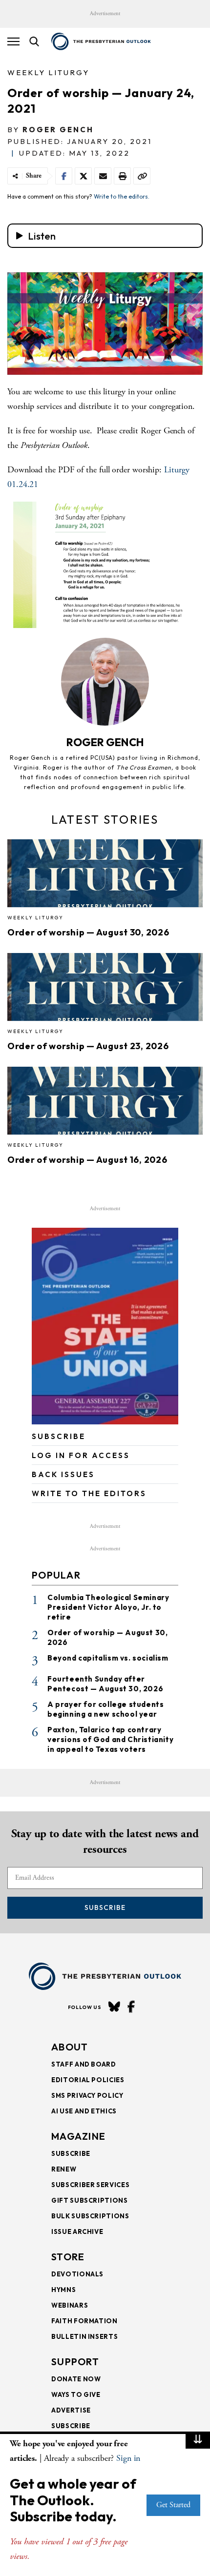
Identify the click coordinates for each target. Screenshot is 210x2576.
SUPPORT (75, 2362)
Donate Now (76, 2379)
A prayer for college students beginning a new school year (105, 1709)
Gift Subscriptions (90, 2200)
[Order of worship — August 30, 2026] (105, 876)
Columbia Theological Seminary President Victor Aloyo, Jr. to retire (108, 1607)
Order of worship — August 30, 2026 (88, 932)
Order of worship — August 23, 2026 (88, 1046)
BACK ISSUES (63, 1474)
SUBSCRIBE (59, 1436)
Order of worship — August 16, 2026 (87, 1160)
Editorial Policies (88, 2080)
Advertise (71, 2410)
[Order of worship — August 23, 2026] (105, 990)
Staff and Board (84, 2064)
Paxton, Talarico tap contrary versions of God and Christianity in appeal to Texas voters (110, 1739)
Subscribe (105, 1907)
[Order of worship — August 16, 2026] (105, 1104)
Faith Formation (84, 2321)
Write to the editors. (122, 196)
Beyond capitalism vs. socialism (108, 1658)
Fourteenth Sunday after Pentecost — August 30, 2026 (105, 1684)
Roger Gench (58, 130)
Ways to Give (76, 2394)
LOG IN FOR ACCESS (81, 1455)
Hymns (63, 2290)
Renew (64, 2169)
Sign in (128, 2458)
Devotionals (77, 2274)
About (70, 2047)
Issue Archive (77, 2231)
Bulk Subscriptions (90, 2216)
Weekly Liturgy (48, 72)
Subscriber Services (90, 2185)
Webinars (70, 2305)
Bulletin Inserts (84, 2336)
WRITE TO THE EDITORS (89, 1493)
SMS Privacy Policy (87, 2095)
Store (68, 2257)
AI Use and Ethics (84, 2111)
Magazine (78, 2136)
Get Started (173, 2505)
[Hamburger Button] (13, 41)
